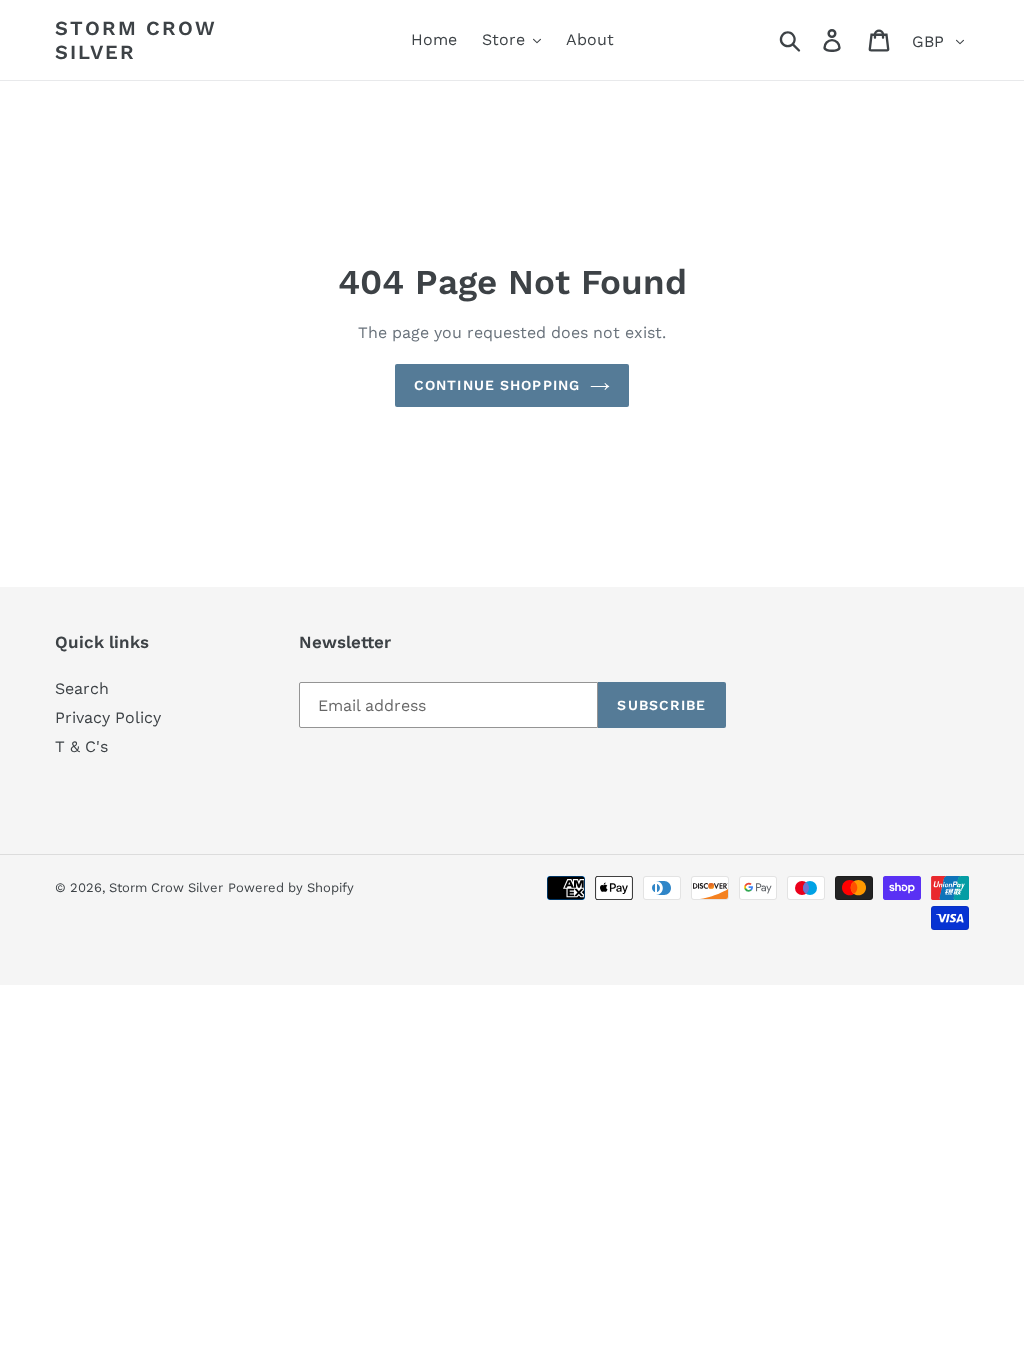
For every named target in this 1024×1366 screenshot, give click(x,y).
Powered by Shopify (291, 887)
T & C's (81, 746)
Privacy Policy (108, 717)
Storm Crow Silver (136, 40)
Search (82, 688)
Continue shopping (497, 385)
